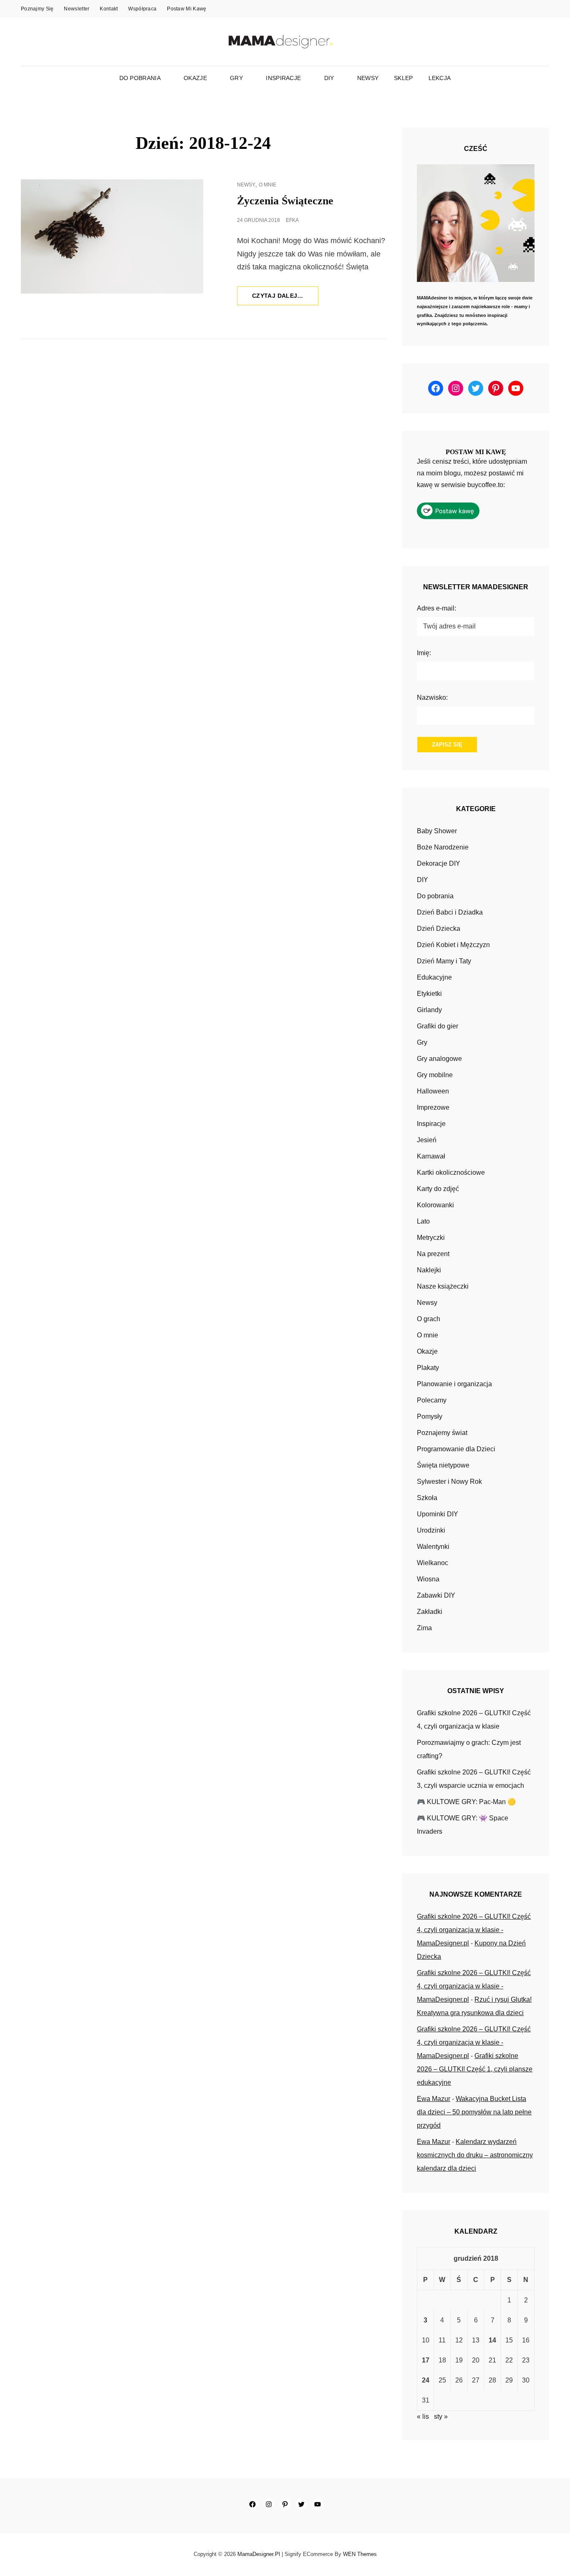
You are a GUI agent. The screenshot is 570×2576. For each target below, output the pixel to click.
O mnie (267, 185)
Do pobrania (140, 78)
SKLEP (403, 78)
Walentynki (433, 1547)
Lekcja (440, 78)
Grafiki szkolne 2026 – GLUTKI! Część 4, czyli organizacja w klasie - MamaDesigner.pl (474, 1930)
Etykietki (429, 994)
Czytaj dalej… (285, 299)
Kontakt (109, 9)
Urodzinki (431, 1530)
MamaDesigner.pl (259, 2554)
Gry (236, 78)
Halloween (433, 1091)
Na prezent (433, 1254)
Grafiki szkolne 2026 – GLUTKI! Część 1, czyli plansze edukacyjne (475, 2069)
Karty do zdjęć (438, 1189)
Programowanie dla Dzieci (456, 1449)
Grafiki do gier (438, 1026)
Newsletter (77, 9)
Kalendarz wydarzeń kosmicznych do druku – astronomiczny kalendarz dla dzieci (475, 2155)
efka (292, 220)
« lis (423, 2416)
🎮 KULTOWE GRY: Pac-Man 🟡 (466, 1802)
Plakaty (428, 1368)
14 (492, 2340)
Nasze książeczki (443, 1286)
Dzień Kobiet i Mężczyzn (453, 945)
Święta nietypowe (443, 1465)
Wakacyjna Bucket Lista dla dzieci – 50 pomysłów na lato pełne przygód (474, 2112)
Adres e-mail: (436, 608)
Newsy (368, 78)
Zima (424, 1628)
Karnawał (431, 1156)
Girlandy (429, 1010)
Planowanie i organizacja (454, 1384)
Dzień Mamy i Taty (444, 961)
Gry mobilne (435, 1075)
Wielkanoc (433, 1563)
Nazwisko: (432, 697)
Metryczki (431, 1238)
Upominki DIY (438, 1514)
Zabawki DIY (436, 1595)
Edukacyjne (434, 977)
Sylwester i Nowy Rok (449, 1482)
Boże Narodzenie (443, 847)
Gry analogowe (439, 1059)
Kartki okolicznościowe (451, 1172)
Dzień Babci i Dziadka (450, 912)
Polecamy (432, 1400)
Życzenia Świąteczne (285, 201)
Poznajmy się (37, 9)
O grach (429, 1319)
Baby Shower (437, 831)
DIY (329, 78)
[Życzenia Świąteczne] (112, 236)
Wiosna (428, 1579)
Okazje (195, 78)
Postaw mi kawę (187, 9)
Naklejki (429, 1270)
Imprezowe (433, 1107)
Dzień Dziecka (439, 929)
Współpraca (142, 9)
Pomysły (430, 1416)
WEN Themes (360, 2554)
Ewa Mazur (434, 2099)
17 (426, 2360)
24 (426, 2380)
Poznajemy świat (442, 1433)
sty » (441, 2416)
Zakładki (430, 1612)
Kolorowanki (435, 1205)
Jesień (427, 1140)
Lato (423, 1221)
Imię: (424, 653)
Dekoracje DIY (439, 863)
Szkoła (427, 1498)
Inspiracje (283, 78)
